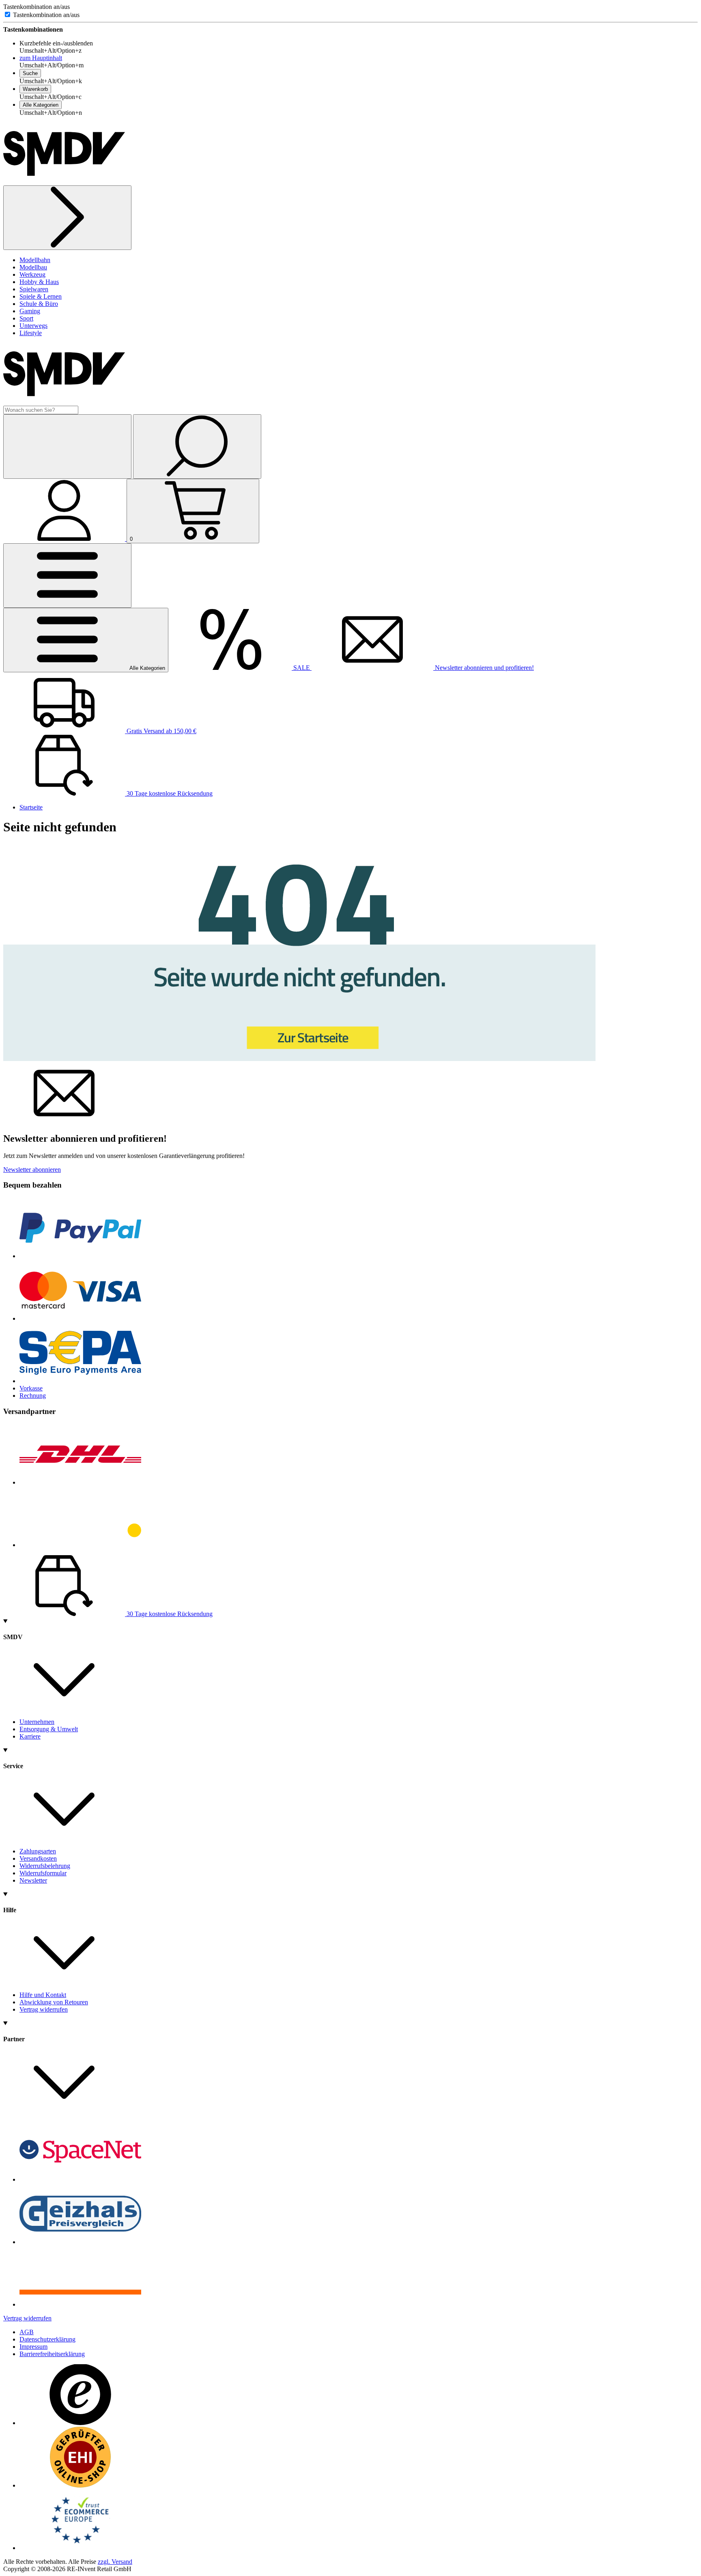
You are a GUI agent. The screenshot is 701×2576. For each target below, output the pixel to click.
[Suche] (197, 447)
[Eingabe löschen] (67, 447)
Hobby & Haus (39, 282)
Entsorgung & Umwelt (49, 1729)
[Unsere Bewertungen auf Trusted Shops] (80, 2423)
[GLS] (80, 1545)
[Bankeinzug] (80, 1381)
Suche (30, 73)
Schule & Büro (39, 304)
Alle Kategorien (41, 105)
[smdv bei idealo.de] (80, 2304)
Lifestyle (31, 333)
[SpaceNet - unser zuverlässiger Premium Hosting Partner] (80, 2179)
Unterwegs (33, 326)
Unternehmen (37, 1722)
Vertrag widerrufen (44, 2009)
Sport (26, 318)
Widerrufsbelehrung (45, 1866)
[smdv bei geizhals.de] (80, 2242)
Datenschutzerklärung (47, 2339)
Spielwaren (34, 289)
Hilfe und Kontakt (43, 1995)
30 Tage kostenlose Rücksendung (169, 793)
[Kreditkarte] (80, 1318)
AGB (27, 2332)
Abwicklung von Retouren (54, 2002)
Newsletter (33, 1880)
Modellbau (33, 267)
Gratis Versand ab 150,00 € (161, 731)
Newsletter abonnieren (32, 1170)
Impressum (33, 2347)
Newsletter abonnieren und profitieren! (484, 668)
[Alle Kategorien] (67, 576)
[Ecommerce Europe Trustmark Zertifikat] (80, 2548)
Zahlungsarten (38, 1851)
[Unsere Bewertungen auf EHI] (80, 2485)
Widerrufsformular (43, 1873)
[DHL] (80, 1482)
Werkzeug (32, 274)
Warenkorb (35, 89)
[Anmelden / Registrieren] (65, 539)
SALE (302, 668)
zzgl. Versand (115, 2562)
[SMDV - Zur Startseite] (64, 182)
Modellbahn (35, 260)
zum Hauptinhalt (41, 58)
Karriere (30, 1736)
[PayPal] (80, 1256)
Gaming (30, 311)
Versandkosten (38, 1858)
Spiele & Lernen (41, 296)
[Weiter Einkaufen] (67, 218)
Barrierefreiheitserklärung (52, 2354)
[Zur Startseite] (299, 1059)
